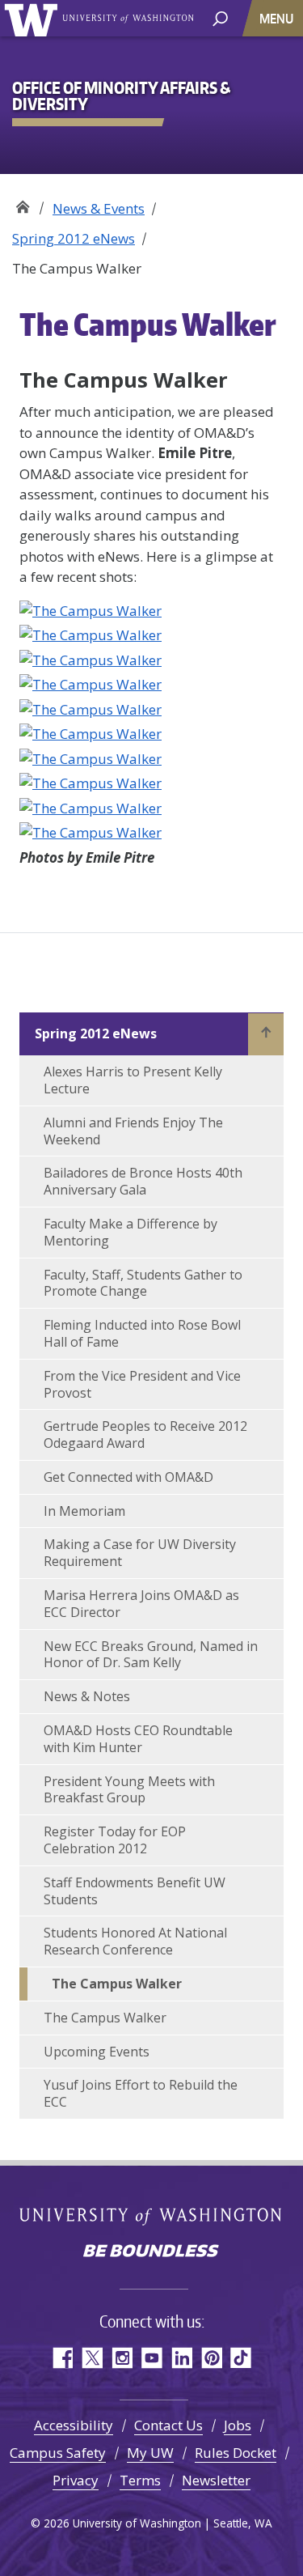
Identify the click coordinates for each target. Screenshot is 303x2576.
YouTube (151, 2358)
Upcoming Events (97, 2052)
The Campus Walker (117, 1984)
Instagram (122, 2358)
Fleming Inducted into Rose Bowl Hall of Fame (142, 1333)
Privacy (76, 2480)
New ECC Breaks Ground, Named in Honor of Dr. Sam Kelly (151, 1655)
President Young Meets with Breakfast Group (129, 1790)
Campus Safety (58, 2453)
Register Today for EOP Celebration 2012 (115, 1840)
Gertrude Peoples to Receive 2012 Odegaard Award (145, 1434)
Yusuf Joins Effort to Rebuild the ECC (141, 2093)
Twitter (92, 2358)
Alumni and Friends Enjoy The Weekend (133, 1131)
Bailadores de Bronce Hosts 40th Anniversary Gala (143, 1181)
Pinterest (211, 2358)
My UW (150, 2453)
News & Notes (87, 1696)
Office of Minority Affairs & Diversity (22, 203)
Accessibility (74, 2425)
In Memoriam (84, 1511)
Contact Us (168, 2425)
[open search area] (220, 17)
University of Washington (34, 18)
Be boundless (152, 2252)
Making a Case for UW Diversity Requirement (140, 1553)
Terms (140, 2480)
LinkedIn (181, 2358)
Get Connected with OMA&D (128, 1477)
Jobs (238, 2425)
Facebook (62, 2358)
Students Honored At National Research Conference (135, 1941)
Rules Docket (236, 2453)
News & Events (99, 208)
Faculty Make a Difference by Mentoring (130, 1232)
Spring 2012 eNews (74, 238)
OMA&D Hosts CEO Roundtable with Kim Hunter (138, 1739)
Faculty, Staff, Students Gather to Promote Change (143, 1283)
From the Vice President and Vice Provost (142, 1384)
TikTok (241, 2358)
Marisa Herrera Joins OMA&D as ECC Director (141, 1604)
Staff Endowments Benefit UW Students (135, 1891)
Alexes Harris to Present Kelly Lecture (133, 1080)
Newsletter (216, 2480)
